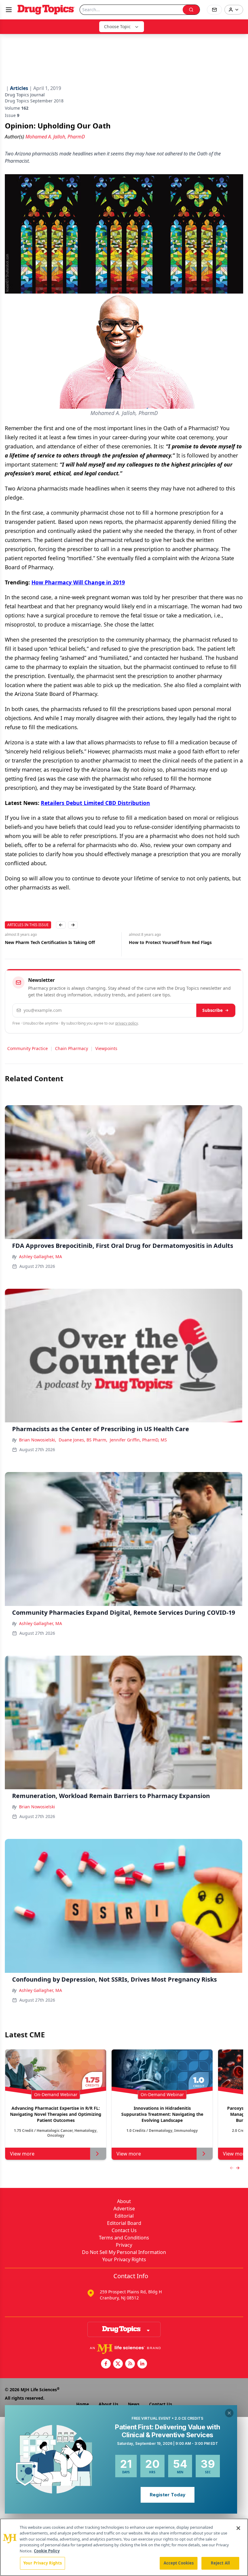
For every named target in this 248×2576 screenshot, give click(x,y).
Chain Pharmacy (72, 1048)
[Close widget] (229, 2413)
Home (83, 2404)
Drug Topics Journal (25, 95)
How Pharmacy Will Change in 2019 (78, 582)
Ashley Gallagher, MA (41, 1256)
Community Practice (28, 1048)
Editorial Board (124, 2223)
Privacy (124, 2245)
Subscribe (212, 1010)
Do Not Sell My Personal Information (124, 2252)
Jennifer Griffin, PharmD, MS (138, 1440)
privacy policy (127, 1023)
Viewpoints (106, 1048)
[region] (124, 2547)
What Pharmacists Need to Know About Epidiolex (181, 942)
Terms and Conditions (124, 2238)
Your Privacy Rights (124, 2259)
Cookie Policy (47, 2551)
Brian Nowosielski (37, 1807)
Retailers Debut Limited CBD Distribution (95, 803)
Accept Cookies (179, 2563)
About (124, 2201)
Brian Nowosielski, (38, 1440)
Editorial (124, 2216)
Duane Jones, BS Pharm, (83, 1440)
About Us (108, 2404)
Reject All (220, 2563)
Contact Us (124, 2230)
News (134, 2404)
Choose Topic (117, 27)
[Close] (238, 2528)
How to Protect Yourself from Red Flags (46, 942)
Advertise (124, 2209)
